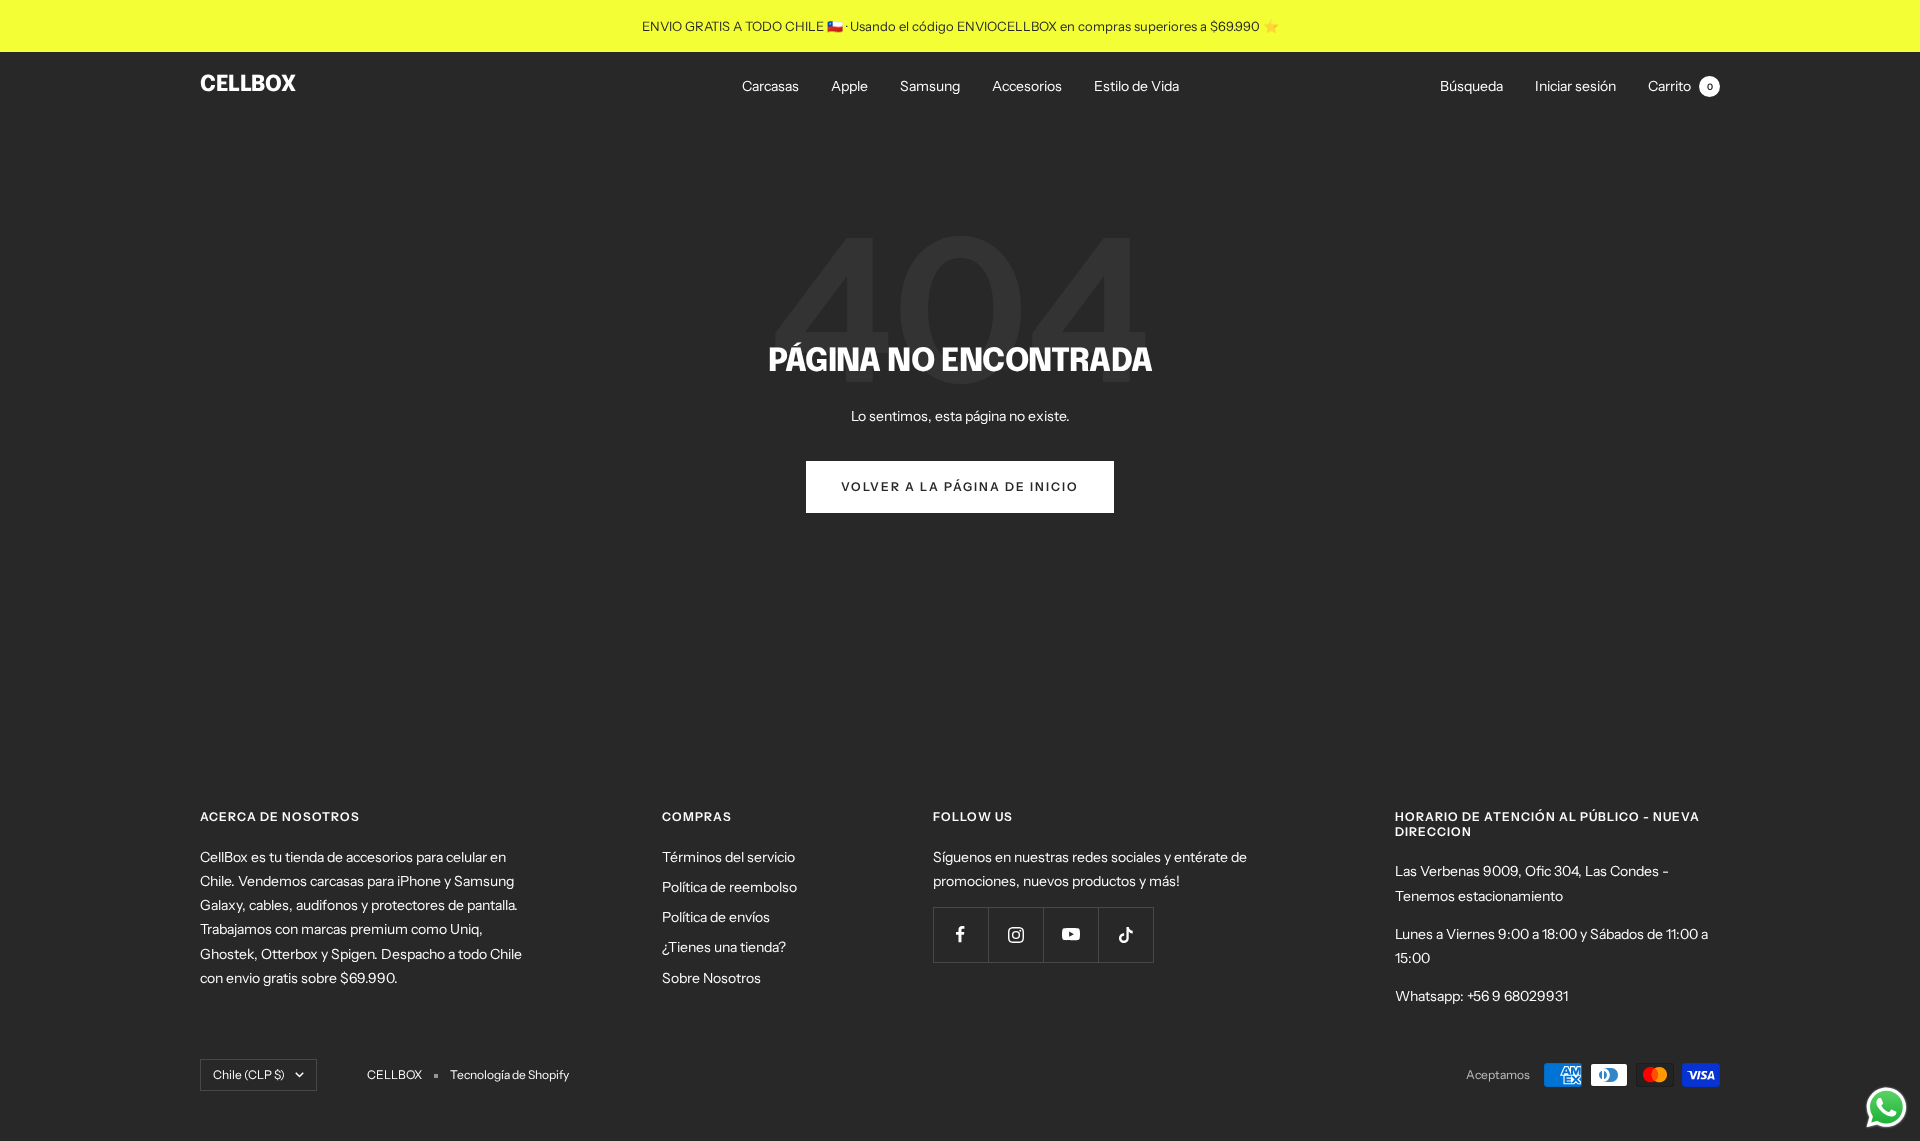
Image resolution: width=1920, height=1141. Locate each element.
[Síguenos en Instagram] (1015, 934)
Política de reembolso (729, 887)
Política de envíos (716, 917)
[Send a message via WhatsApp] (1886, 1107)
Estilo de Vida (1136, 86)
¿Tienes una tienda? (724, 947)
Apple (849, 86)
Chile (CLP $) (249, 1074)
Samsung (930, 86)
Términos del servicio (728, 857)
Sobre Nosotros (711, 978)
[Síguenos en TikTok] (1125, 934)
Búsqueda (1471, 86)
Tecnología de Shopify (509, 1074)
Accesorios (1027, 86)
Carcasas (770, 86)
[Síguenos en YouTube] (1070, 934)
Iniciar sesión (1575, 86)
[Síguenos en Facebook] (960, 934)
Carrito (1680, 86)
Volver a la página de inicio (960, 486)
